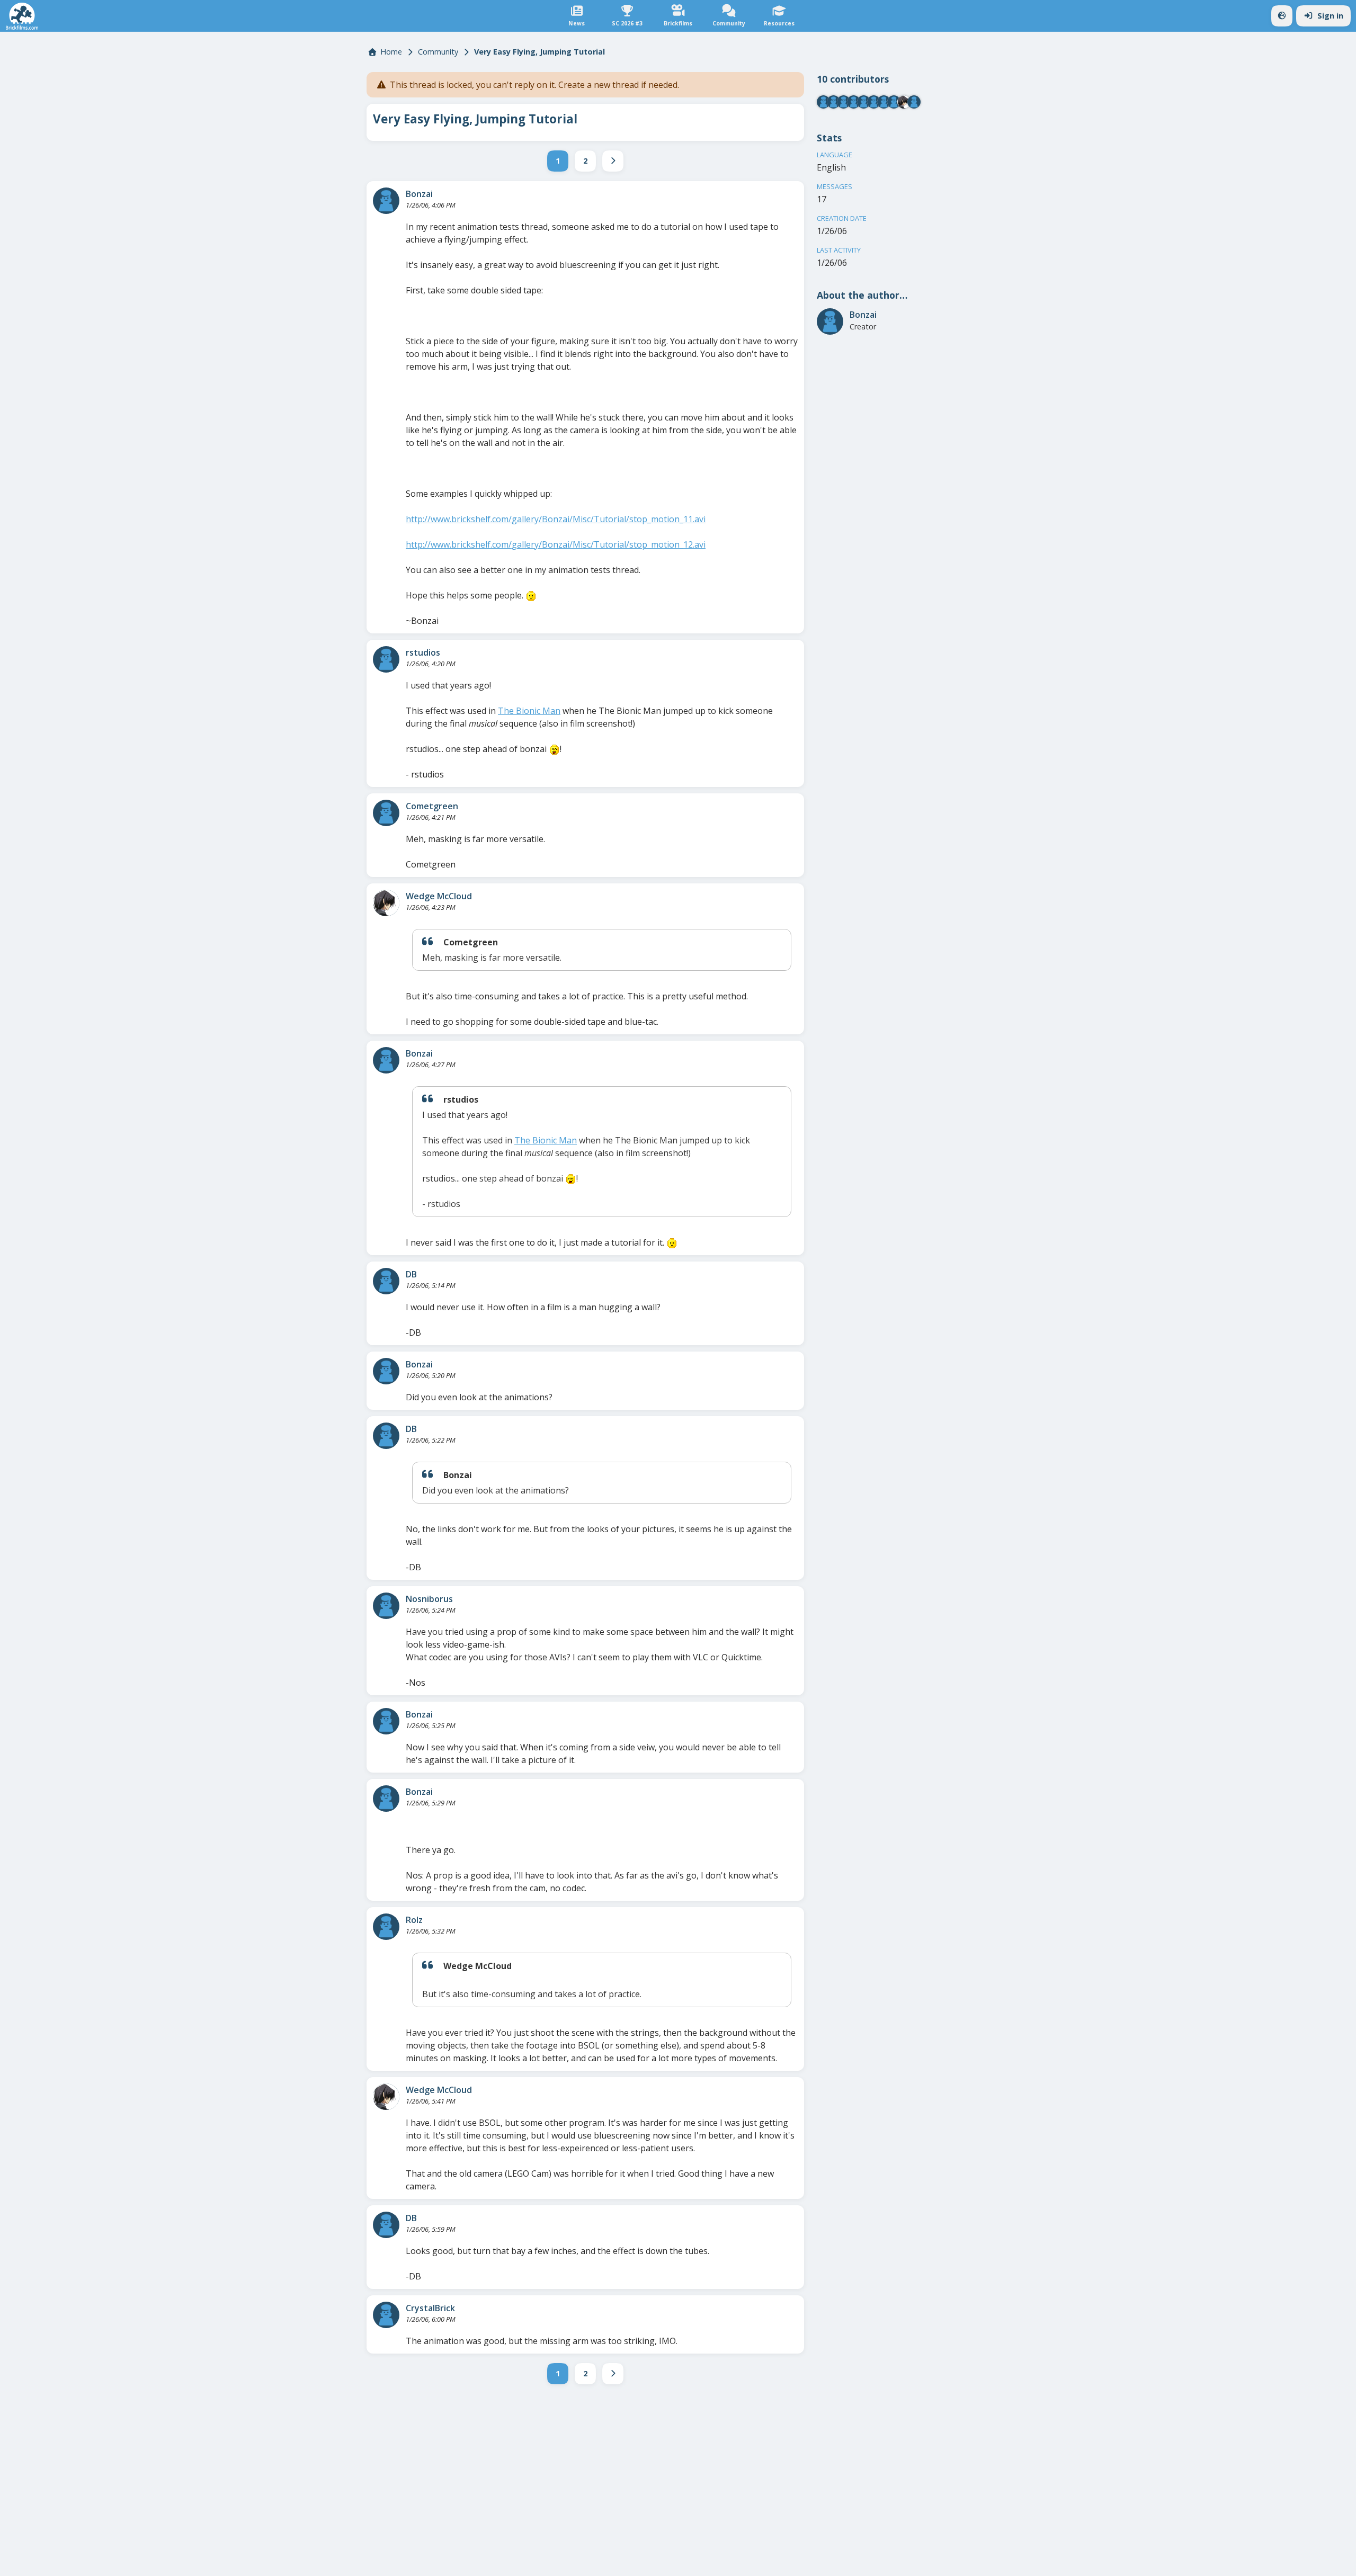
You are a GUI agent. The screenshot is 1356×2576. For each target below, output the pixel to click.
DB (411, 1274)
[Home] (22, 16)
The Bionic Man (529, 711)
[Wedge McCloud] (386, 903)
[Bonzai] (386, 201)
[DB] (386, 1281)
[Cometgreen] (386, 813)
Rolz (414, 1920)
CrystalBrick (430, 2308)
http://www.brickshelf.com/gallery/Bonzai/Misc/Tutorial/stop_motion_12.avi (556, 544)
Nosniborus (429, 1599)
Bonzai (419, 194)
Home (391, 52)
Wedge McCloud (439, 896)
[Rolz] (386, 1927)
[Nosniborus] (386, 1606)
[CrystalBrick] (386, 2315)
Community (438, 52)
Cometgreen (432, 806)
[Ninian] (874, 102)
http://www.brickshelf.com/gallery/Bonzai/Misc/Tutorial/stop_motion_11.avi (556, 519)
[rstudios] (386, 659)
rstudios (423, 652)
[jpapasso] (914, 102)
